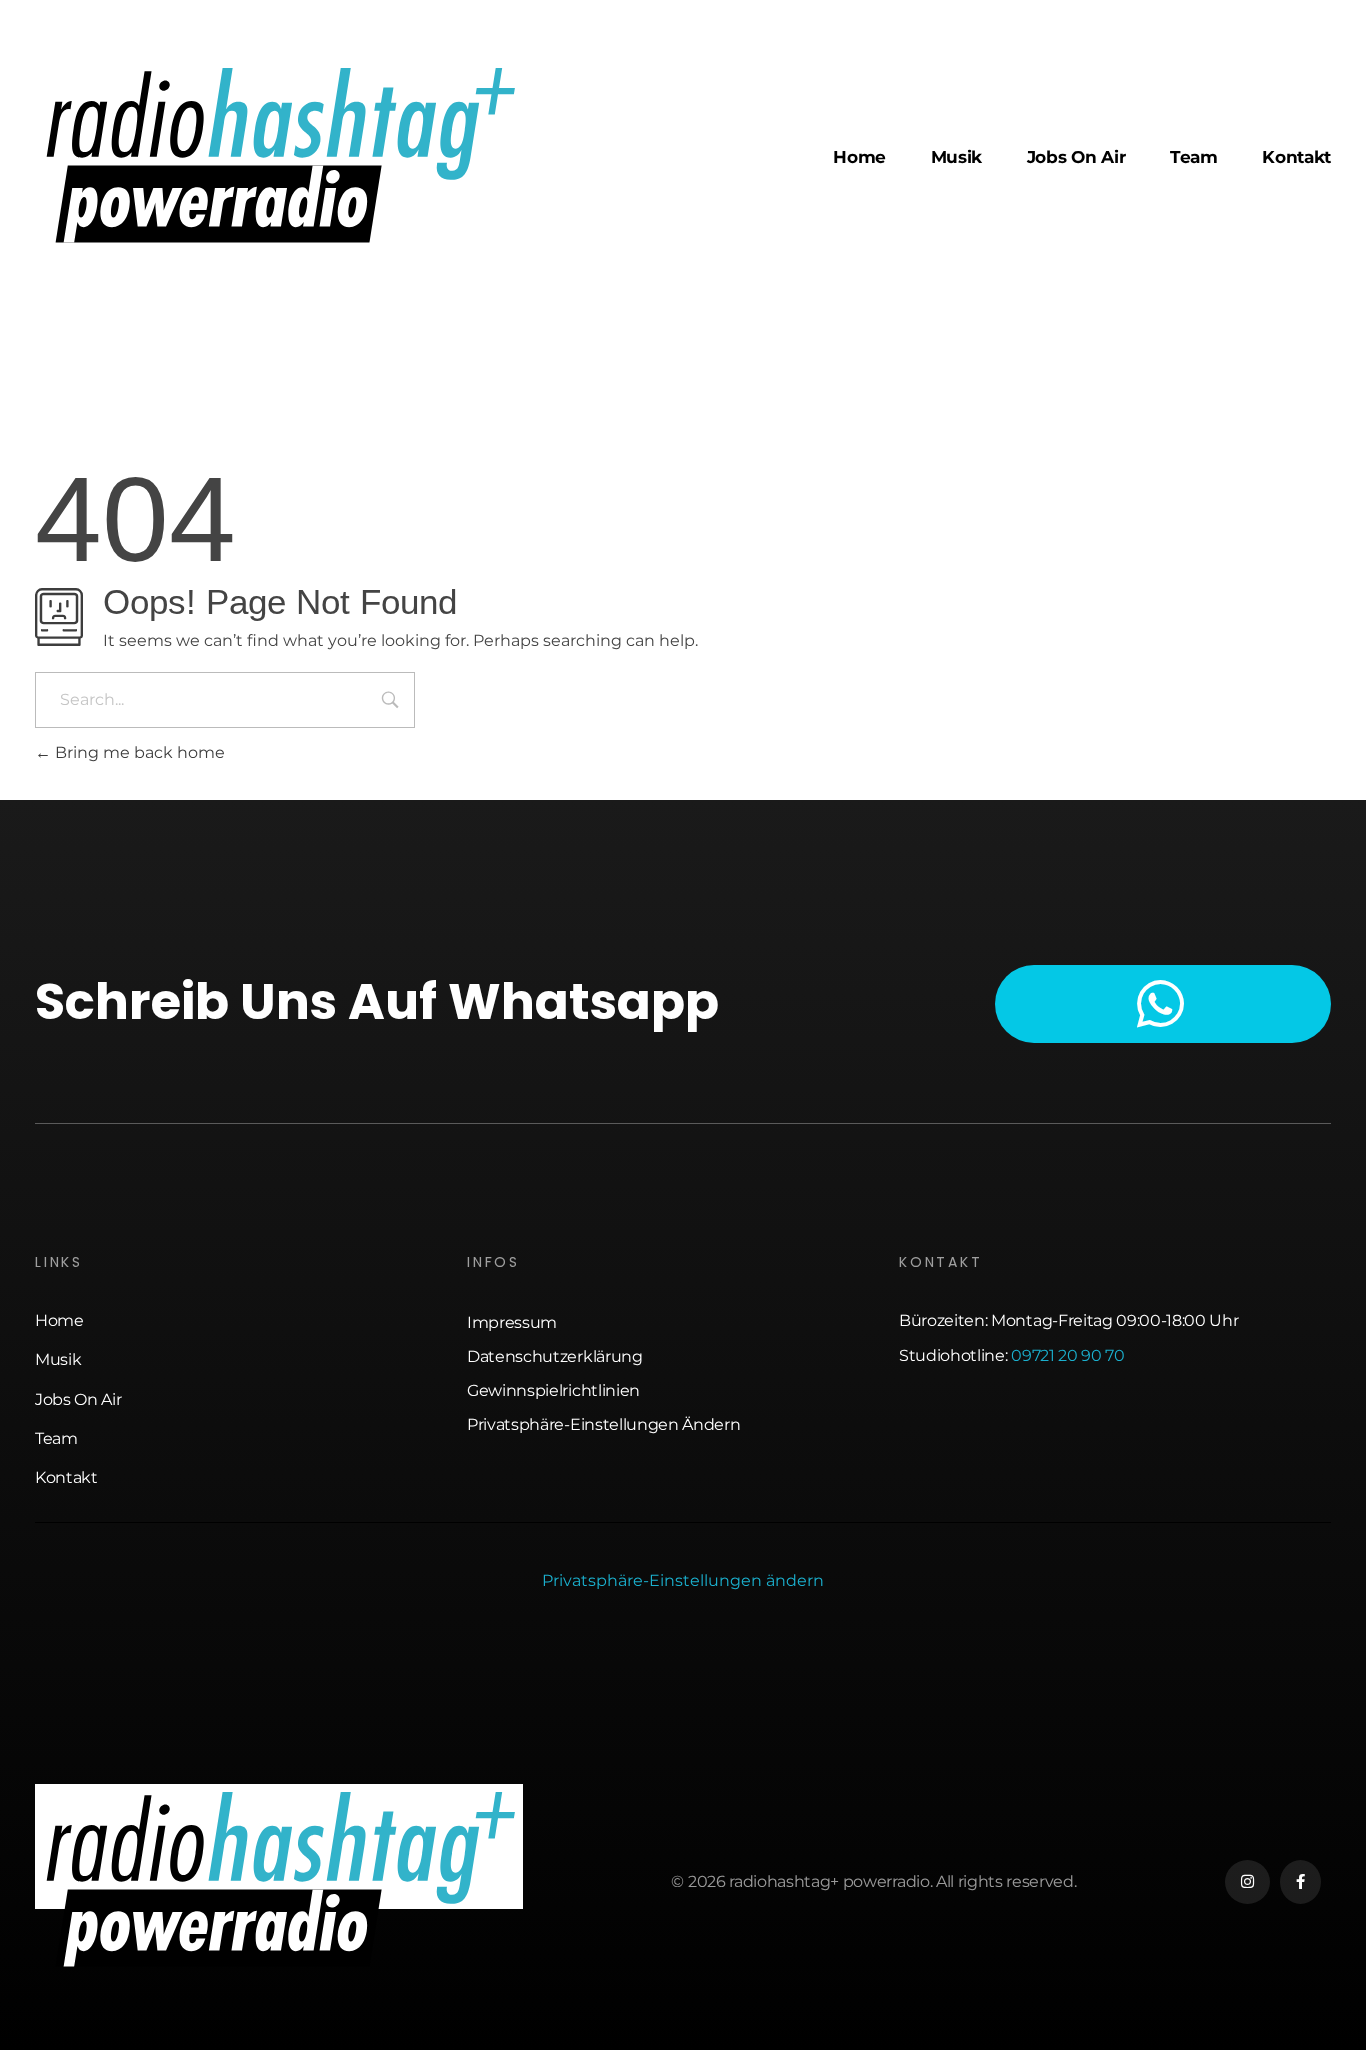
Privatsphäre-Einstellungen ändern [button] (683, 1580)
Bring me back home (138, 752)
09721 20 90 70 (1068, 1355)
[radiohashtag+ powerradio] (279, 154)
